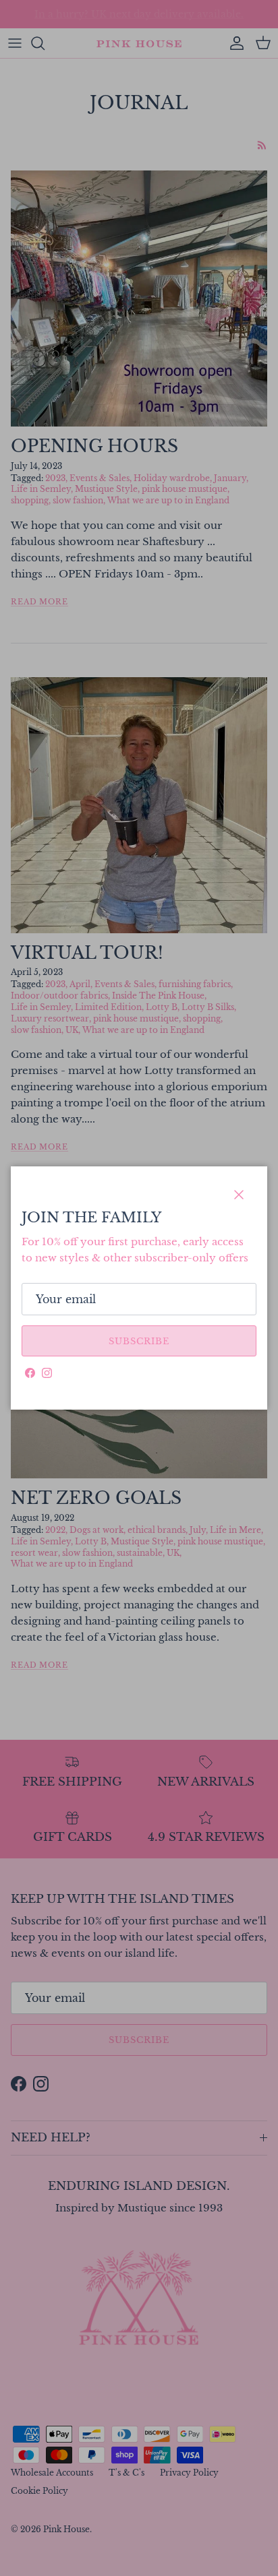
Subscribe (139, 1341)
